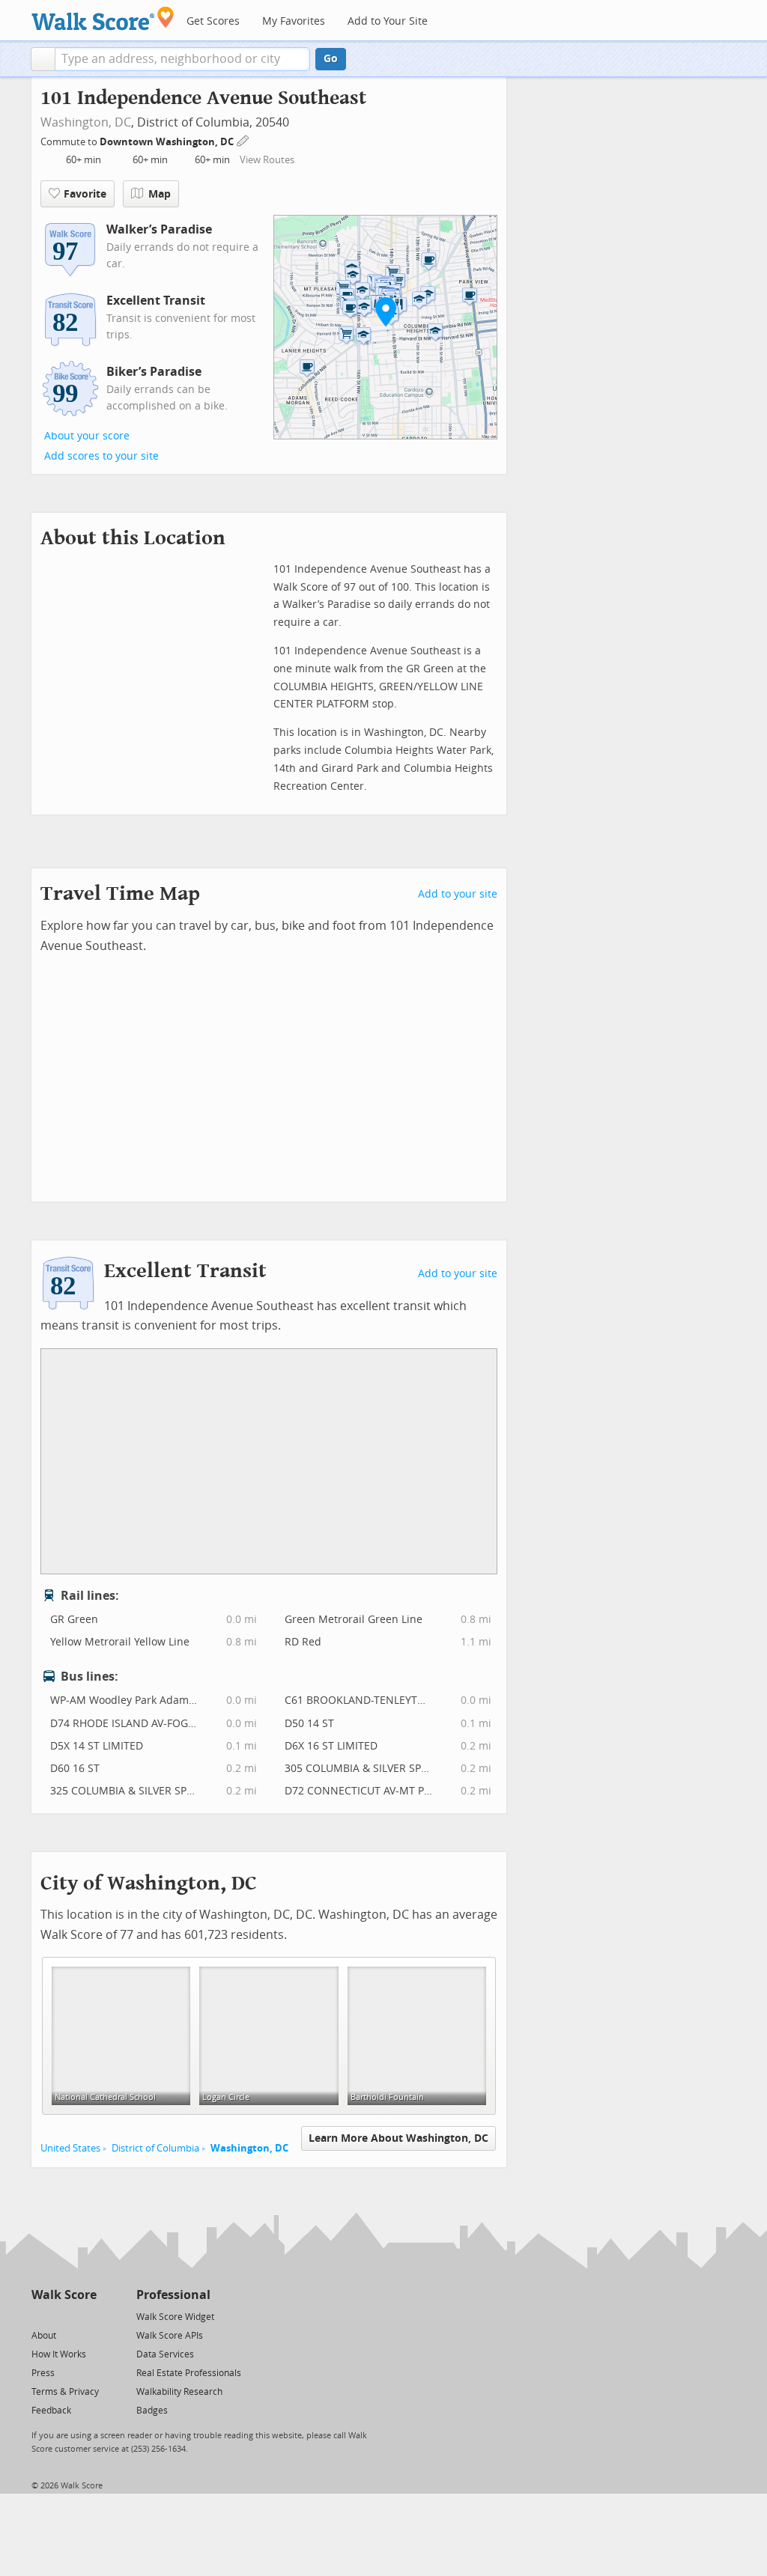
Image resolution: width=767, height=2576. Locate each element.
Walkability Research (179, 2392)
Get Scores (213, 21)
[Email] (87, 2316)
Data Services (165, 2354)
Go (331, 59)
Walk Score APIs (170, 2336)
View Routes (267, 160)
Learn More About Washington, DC (398, 2138)
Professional (173, 2295)
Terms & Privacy (65, 2392)
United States (70, 2148)
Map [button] (160, 194)
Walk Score (64, 2295)
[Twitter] (40, 2316)
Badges (152, 2411)
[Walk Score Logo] (103, 18)
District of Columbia (155, 2148)
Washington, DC (86, 122)
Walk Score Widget (175, 2317)
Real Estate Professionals (189, 2373)
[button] (43, 59)
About (44, 2336)
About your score (87, 436)
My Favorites (294, 21)
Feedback (51, 2411)
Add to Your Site (388, 21)
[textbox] (182, 59)
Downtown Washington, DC (168, 142)
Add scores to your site (101, 456)
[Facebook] (63, 2316)
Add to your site (458, 894)
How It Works (59, 2354)
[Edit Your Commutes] (243, 140)
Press (43, 2373)
